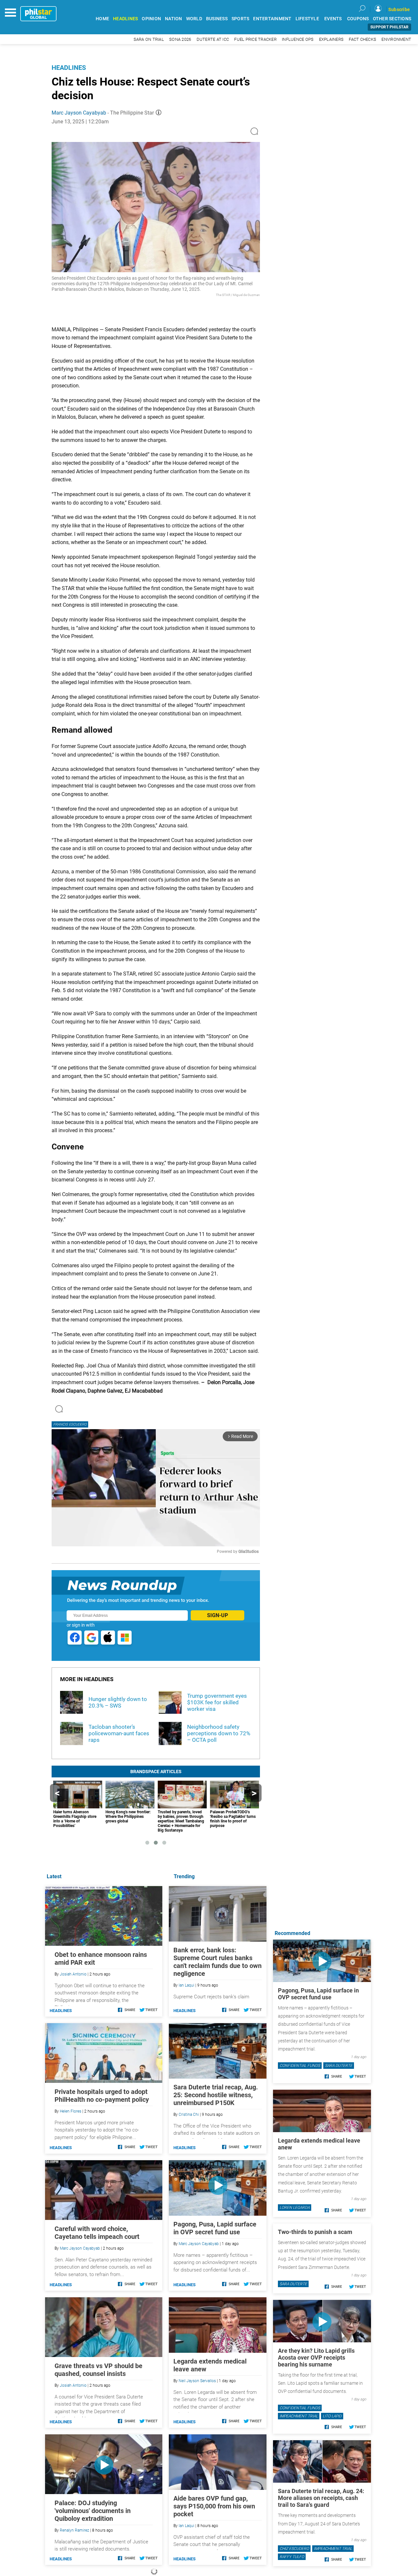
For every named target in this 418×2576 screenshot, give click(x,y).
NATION (174, 19)
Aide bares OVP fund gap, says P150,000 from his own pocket (214, 2506)
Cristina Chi (189, 2115)
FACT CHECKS (362, 39)
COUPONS (358, 19)
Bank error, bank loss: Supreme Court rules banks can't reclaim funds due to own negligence (217, 1962)
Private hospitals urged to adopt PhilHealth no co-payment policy (102, 2096)
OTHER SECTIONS (392, 19)
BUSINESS (217, 19)
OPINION (151, 19)
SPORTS (241, 19)
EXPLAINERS (331, 39)
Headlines (69, 68)
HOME (102, 19)
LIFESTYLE (307, 19)
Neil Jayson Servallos (197, 2381)
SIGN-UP (217, 1615)
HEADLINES (125, 19)
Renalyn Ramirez (74, 2530)
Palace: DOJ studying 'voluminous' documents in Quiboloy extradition (93, 2511)
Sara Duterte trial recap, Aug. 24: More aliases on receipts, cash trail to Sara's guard (321, 2498)
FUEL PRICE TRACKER (255, 39)
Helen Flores (71, 2111)
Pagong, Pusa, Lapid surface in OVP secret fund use (215, 2228)
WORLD (194, 19)
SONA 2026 (180, 39)
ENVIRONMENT (396, 39)
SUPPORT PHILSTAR (389, 27)
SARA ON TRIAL (149, 39)
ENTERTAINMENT (272, 19)
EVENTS (333, 19)
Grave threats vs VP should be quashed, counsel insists (98, 2370)
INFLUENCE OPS (298, 39)
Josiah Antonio (73, 1974)
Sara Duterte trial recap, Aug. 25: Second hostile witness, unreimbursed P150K (216, 2095)
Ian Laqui (186, 1985)
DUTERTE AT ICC (213, 39)
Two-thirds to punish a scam (315, 2232)
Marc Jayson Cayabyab (79, 113)
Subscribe (399, 9)
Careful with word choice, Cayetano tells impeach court (97, 2233)
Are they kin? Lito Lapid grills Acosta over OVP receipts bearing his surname (316, 2357)
